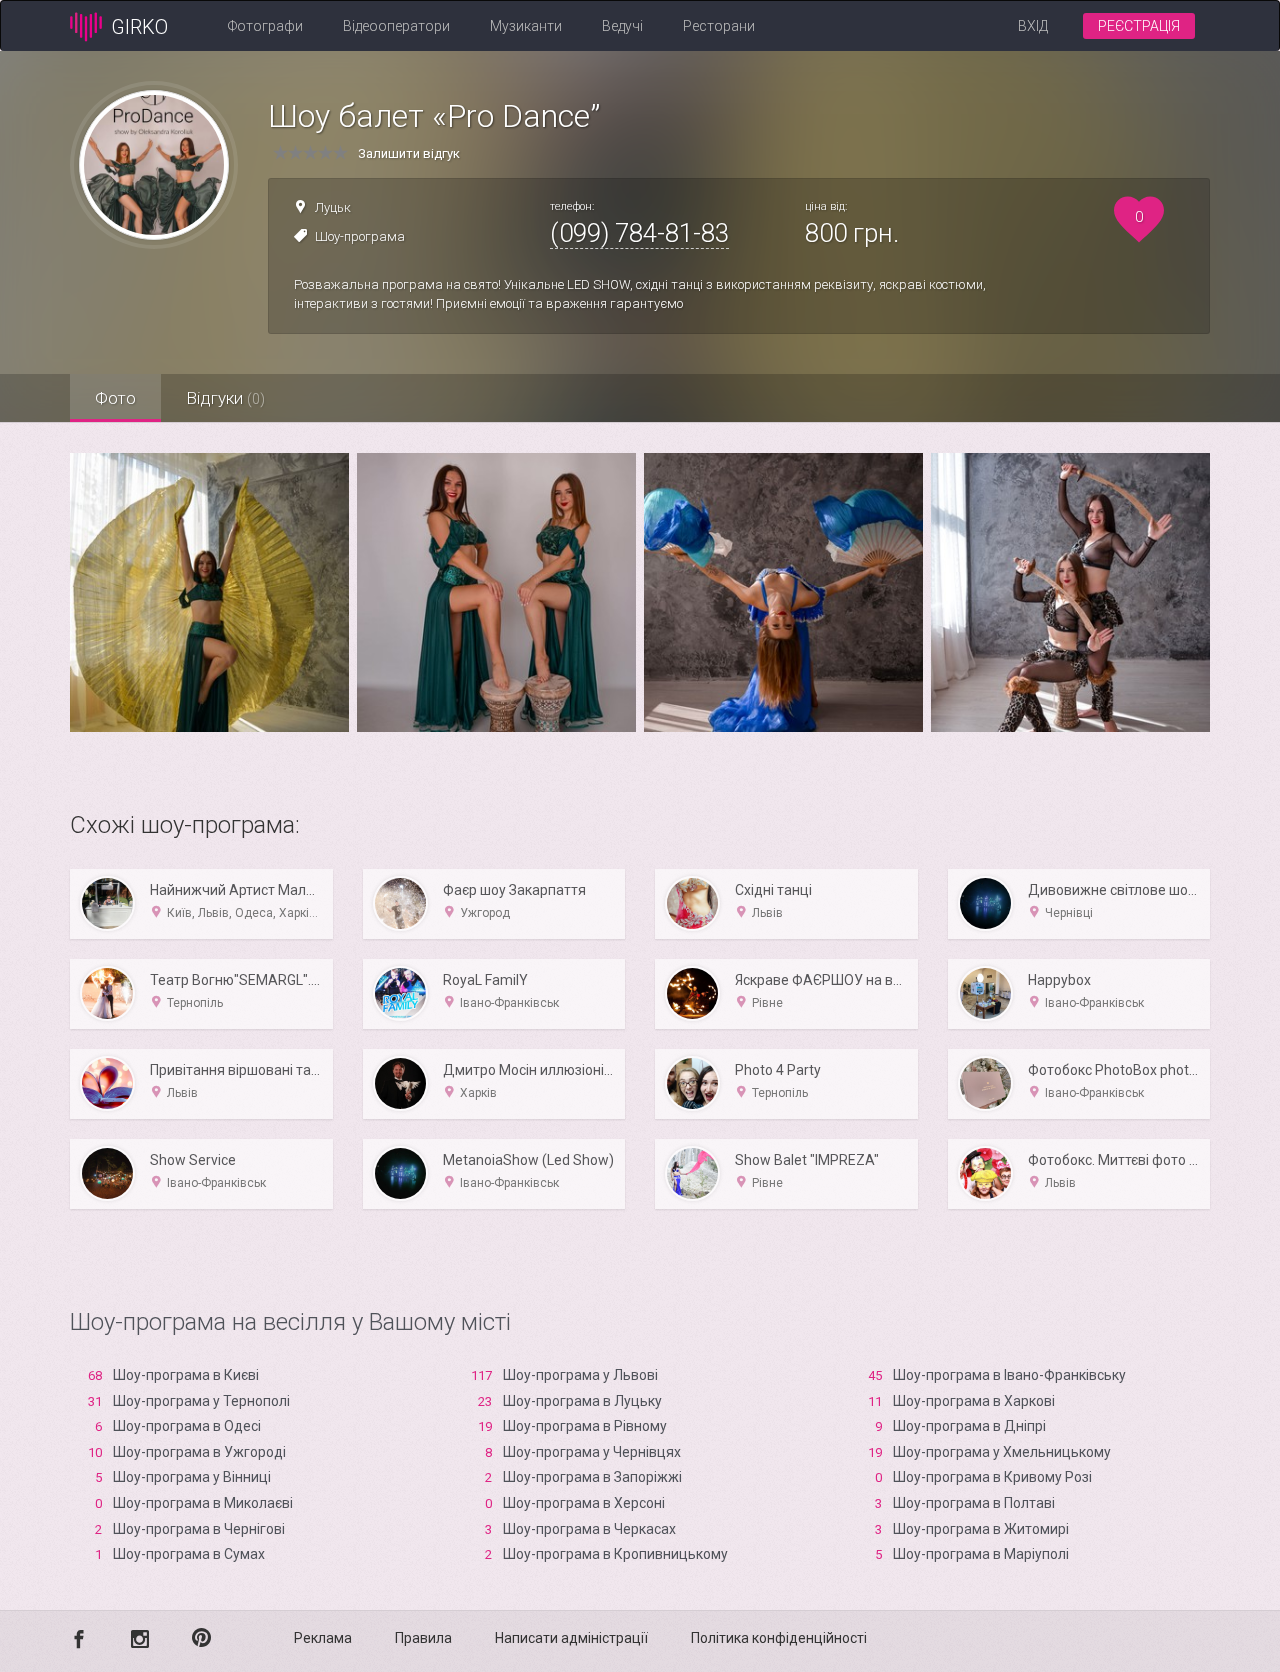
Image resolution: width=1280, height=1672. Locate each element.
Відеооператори (396, 26)
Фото (115, 398)
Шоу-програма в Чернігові (199, 1529)
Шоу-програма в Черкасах (589, 1529)
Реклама (323, 1638)
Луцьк (333, 207)
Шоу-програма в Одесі (187, 1426)
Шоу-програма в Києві (186, 1375)
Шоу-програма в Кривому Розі (992, 1477)
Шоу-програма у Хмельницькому (1002, 1452)
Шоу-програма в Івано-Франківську (1009, 1375)
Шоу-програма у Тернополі (201, 1401)
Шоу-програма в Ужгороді (199, 1452)
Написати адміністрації (571, 1638)
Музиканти (526, 26)
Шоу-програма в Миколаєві (203, 1503)
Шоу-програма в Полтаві (974, 1503)
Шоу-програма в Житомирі (981, 1529)
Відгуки (225, 398)
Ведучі (622, 26)
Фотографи (265, 26)
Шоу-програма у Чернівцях (592, 1452)
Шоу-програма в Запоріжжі (592, 1477)
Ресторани (719, 26)
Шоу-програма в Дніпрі (969, 1426)
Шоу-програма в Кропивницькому (615, 1554)
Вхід (1033, 26)
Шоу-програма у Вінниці (192, 1477)
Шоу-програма (360, 236)
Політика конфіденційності (779, 1638)
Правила (423, 1638)
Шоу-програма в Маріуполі (981, 1554)
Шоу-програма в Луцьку (582, 1401)
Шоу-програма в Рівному (585, 1426)
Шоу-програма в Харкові (974, 1401)
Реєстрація (1139, 26)
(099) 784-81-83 (639, 233)
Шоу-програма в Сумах (189, 1554)
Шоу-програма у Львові (580, 1375)
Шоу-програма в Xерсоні (584, 1503)
